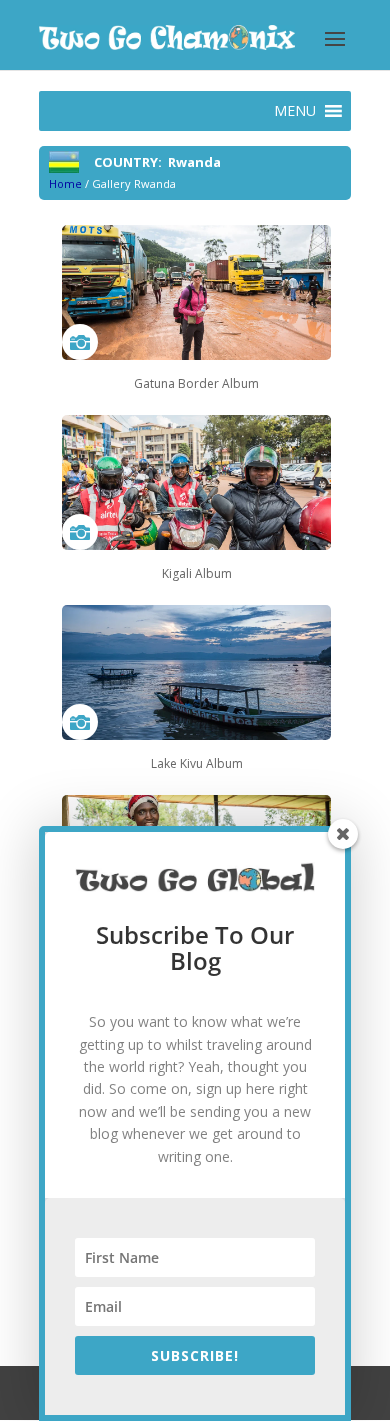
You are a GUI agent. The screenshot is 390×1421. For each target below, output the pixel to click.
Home (65, 183)
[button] (295, 111)
